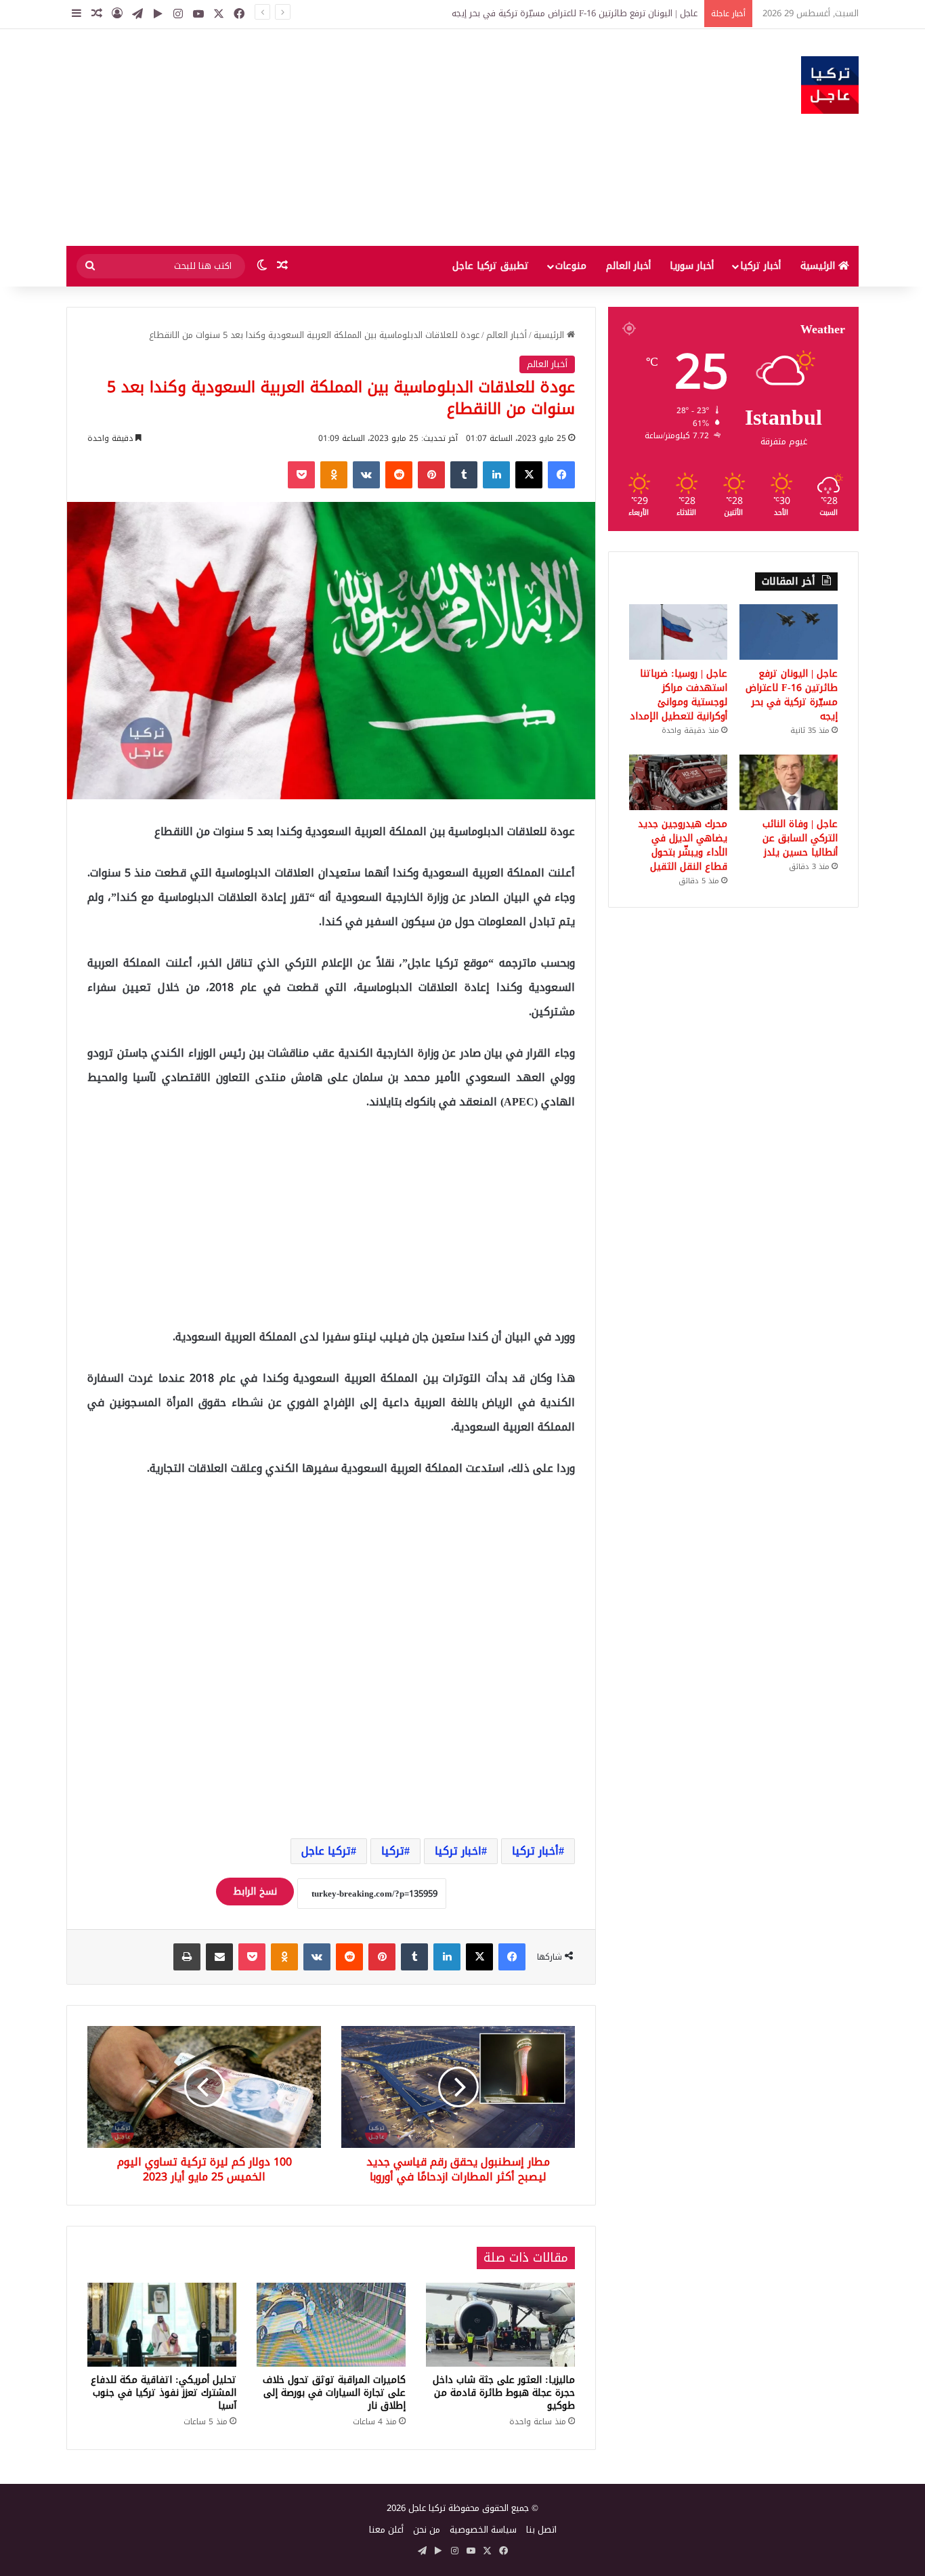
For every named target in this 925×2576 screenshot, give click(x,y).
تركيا (393, 1851)
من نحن (427, 2530)
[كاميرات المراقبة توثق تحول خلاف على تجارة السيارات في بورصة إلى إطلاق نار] (331, 2325)
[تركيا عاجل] (830, 85)
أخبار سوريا (692, 266)
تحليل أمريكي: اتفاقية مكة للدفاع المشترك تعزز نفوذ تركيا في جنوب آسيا (164, 2393)
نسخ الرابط (255, 1892)
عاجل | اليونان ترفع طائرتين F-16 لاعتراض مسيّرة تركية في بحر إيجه (792, 695)
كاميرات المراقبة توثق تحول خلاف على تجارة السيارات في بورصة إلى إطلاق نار (334, 2393)
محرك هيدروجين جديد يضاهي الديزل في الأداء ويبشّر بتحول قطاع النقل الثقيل (683, 845)
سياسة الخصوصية (483, 2530)
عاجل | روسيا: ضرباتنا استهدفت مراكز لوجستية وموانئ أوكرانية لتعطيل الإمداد (679, 695)
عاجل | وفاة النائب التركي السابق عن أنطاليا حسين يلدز (800, 838)
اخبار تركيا (458, 1851)
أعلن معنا (386, 2530)
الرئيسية (819, 266)
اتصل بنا (541, 2530)
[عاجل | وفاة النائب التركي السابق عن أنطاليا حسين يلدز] (789, 782)
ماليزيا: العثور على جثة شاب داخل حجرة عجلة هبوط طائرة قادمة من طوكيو (504, 2393)
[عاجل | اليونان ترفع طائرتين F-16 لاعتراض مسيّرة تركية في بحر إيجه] (789, 632)
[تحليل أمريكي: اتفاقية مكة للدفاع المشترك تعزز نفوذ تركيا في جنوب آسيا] (162, 2325)
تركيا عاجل (326, 1851)
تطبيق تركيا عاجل (491, 266)
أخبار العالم (628, 266)
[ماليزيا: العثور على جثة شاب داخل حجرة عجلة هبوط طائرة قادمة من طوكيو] (500, 2325)
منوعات (571, 266)
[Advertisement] (327, 138)
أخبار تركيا (760, 266)
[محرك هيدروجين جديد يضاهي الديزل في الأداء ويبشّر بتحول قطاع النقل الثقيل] (678, 782)
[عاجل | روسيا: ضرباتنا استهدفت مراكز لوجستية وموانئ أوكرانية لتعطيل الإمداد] (678, 632)
